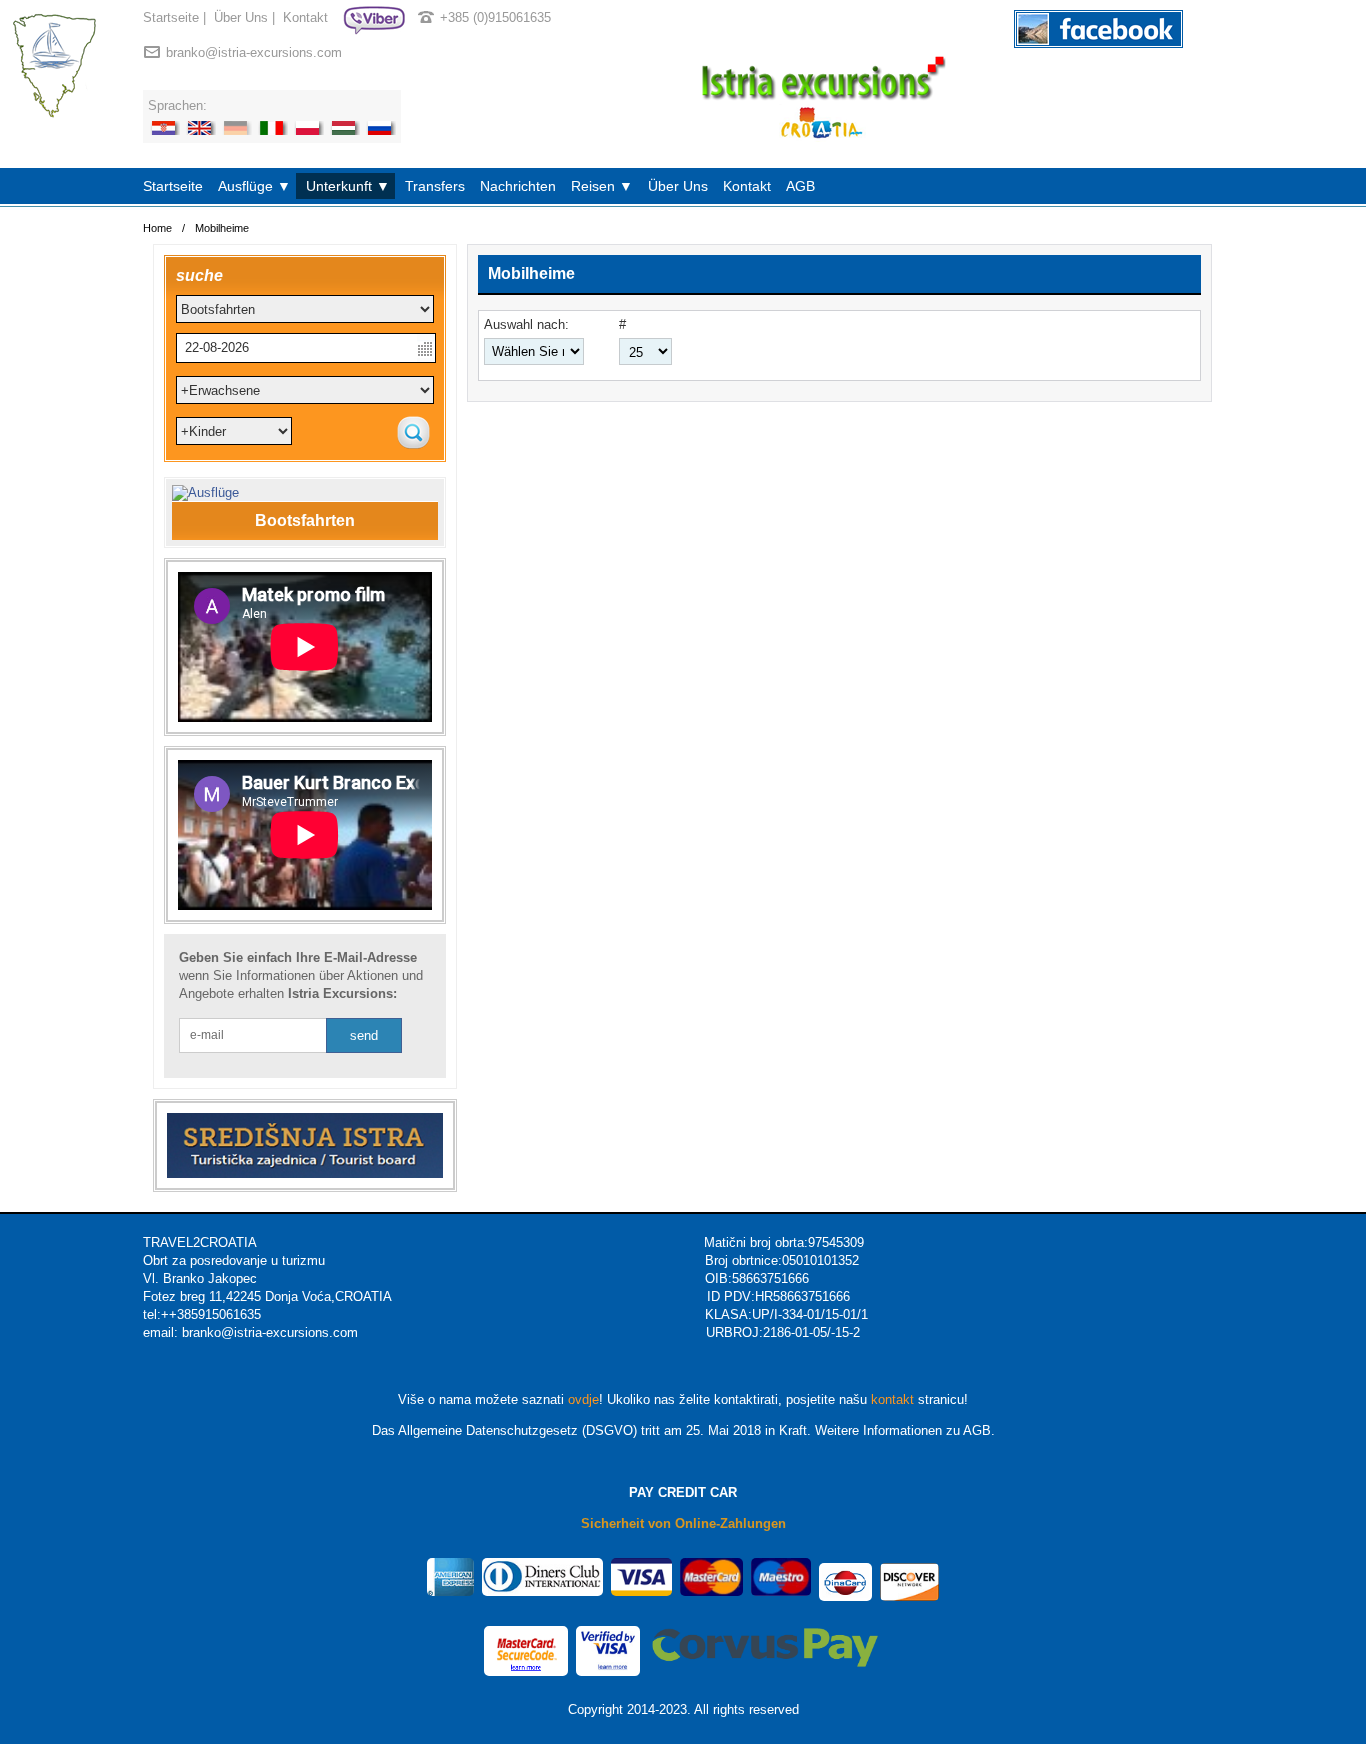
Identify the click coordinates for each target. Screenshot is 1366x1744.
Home (157, 228)
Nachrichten (518, 186)
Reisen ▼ (602, 186)
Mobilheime (222, 228)
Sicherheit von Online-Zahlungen (683, 1523)
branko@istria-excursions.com (254, 52)
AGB (800, 186)
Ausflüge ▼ (254, 186)
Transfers (435, 186)
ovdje (583, 1399)
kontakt (892, 1399)
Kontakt (305, 17)
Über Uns (241, 17)
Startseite (171, 17)
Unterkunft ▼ (348, 186)
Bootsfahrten (305, 520)
